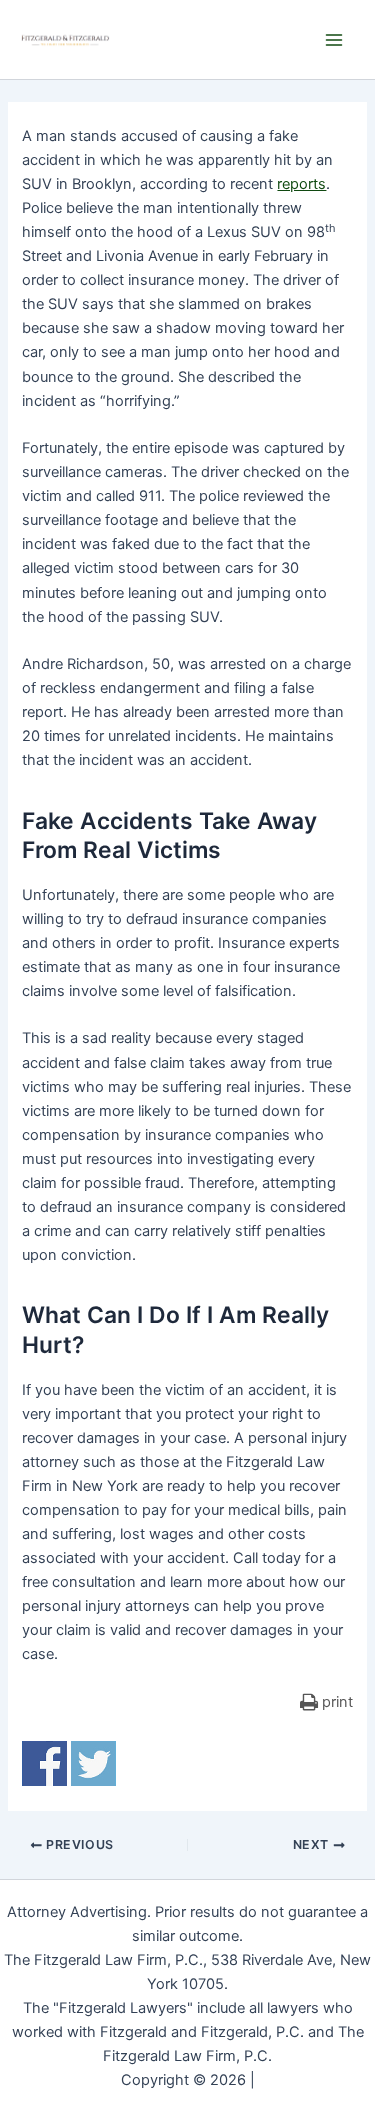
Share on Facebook (44, 1763)
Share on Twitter (93, 1763)
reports (301, 184)
